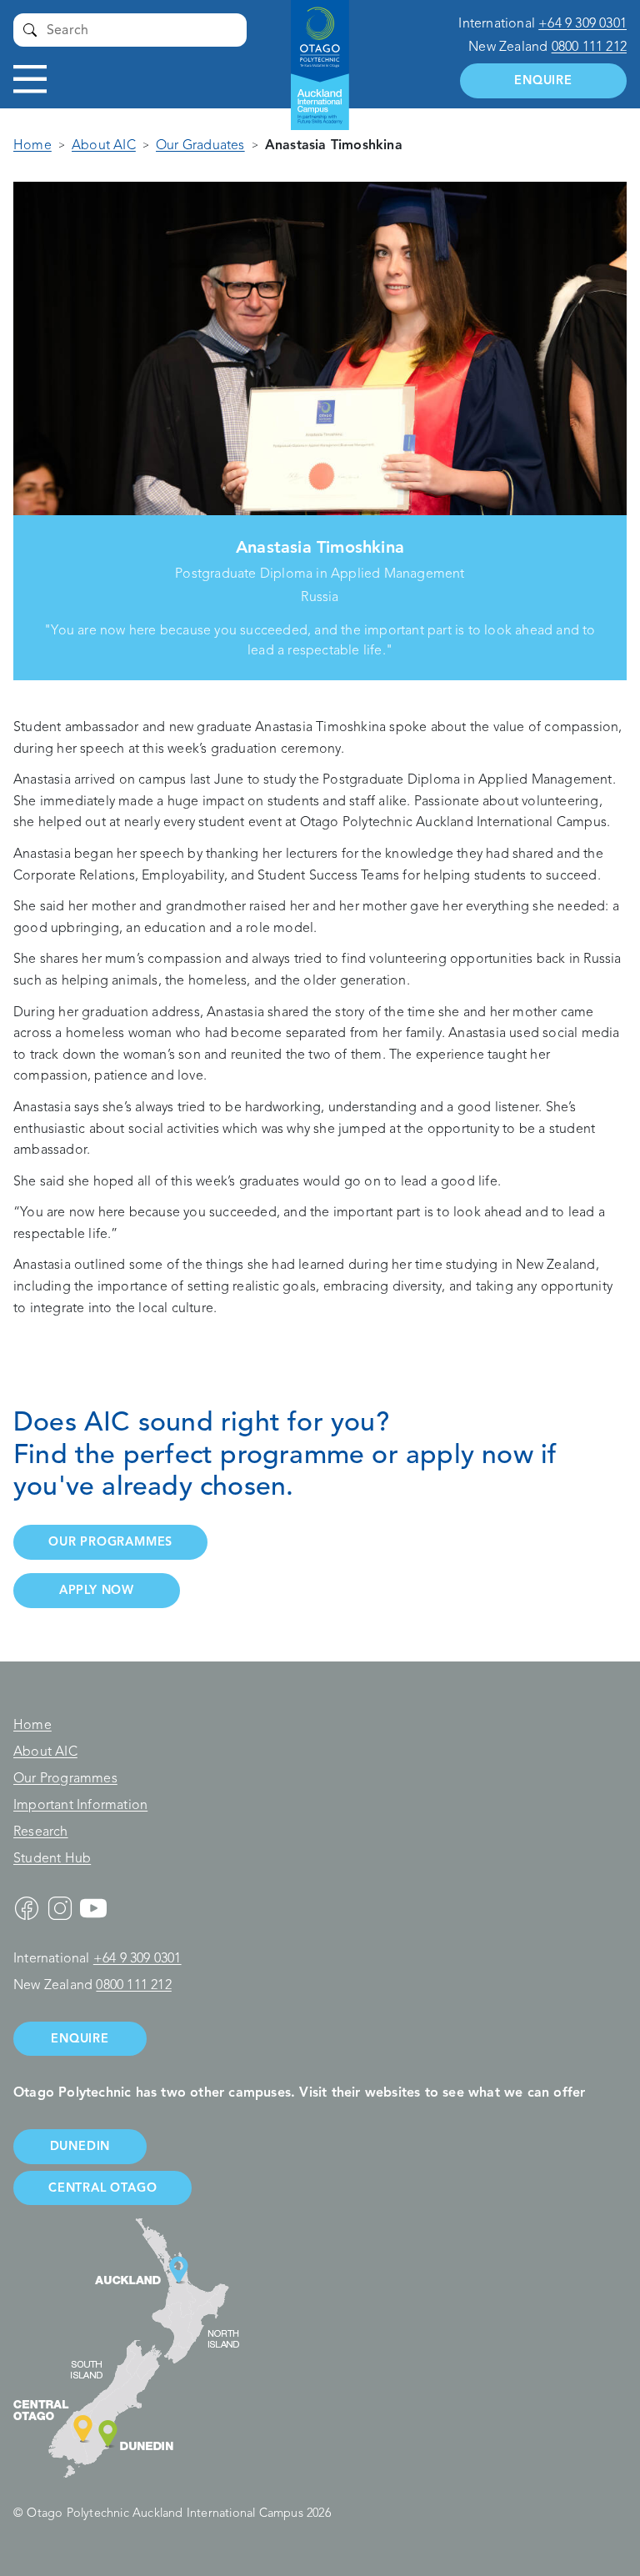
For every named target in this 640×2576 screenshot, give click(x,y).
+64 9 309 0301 (582, 23)
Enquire (543, 80)
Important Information (80, 1805)
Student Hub (52, 1858)
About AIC (104, 145)
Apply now (97, 1590)
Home (32, 145)
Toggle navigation (30, 79)
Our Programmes (65, 1778)
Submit (30, 30)
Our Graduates (200, 145)
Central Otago (102, 2188)
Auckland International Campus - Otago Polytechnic (312, 50)
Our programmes (110, 1541)
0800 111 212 (589, 47)
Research (41, 1832)
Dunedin (80, 2146)
